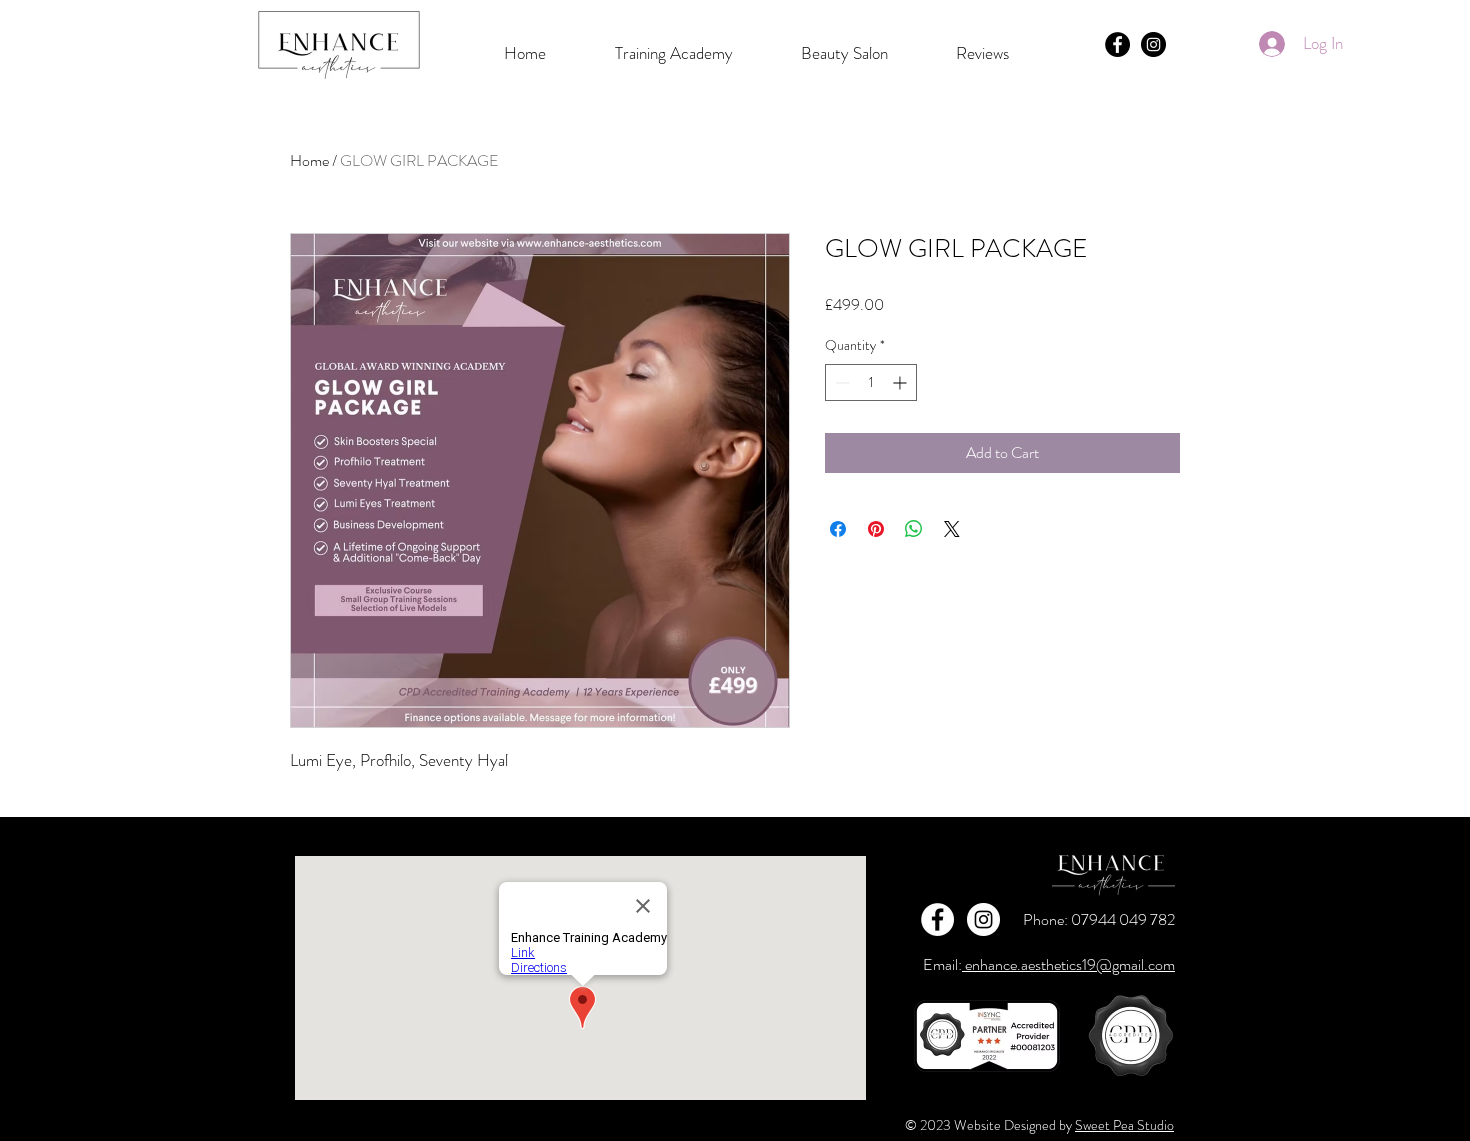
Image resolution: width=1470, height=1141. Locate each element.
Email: (942, 964)
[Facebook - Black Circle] (1117, 44)
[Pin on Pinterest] (876, 529)
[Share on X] (952, 529)
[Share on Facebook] (838, 529)
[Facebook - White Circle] (937, 919)
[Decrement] (840, 382)
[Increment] (901, 382)
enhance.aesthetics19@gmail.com (1068, 964)
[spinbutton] (871, 382)
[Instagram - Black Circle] (1153, 44)
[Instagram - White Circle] (983, 919)
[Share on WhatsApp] (914, 529)
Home (309, 160)
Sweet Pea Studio (1124, 1125)
